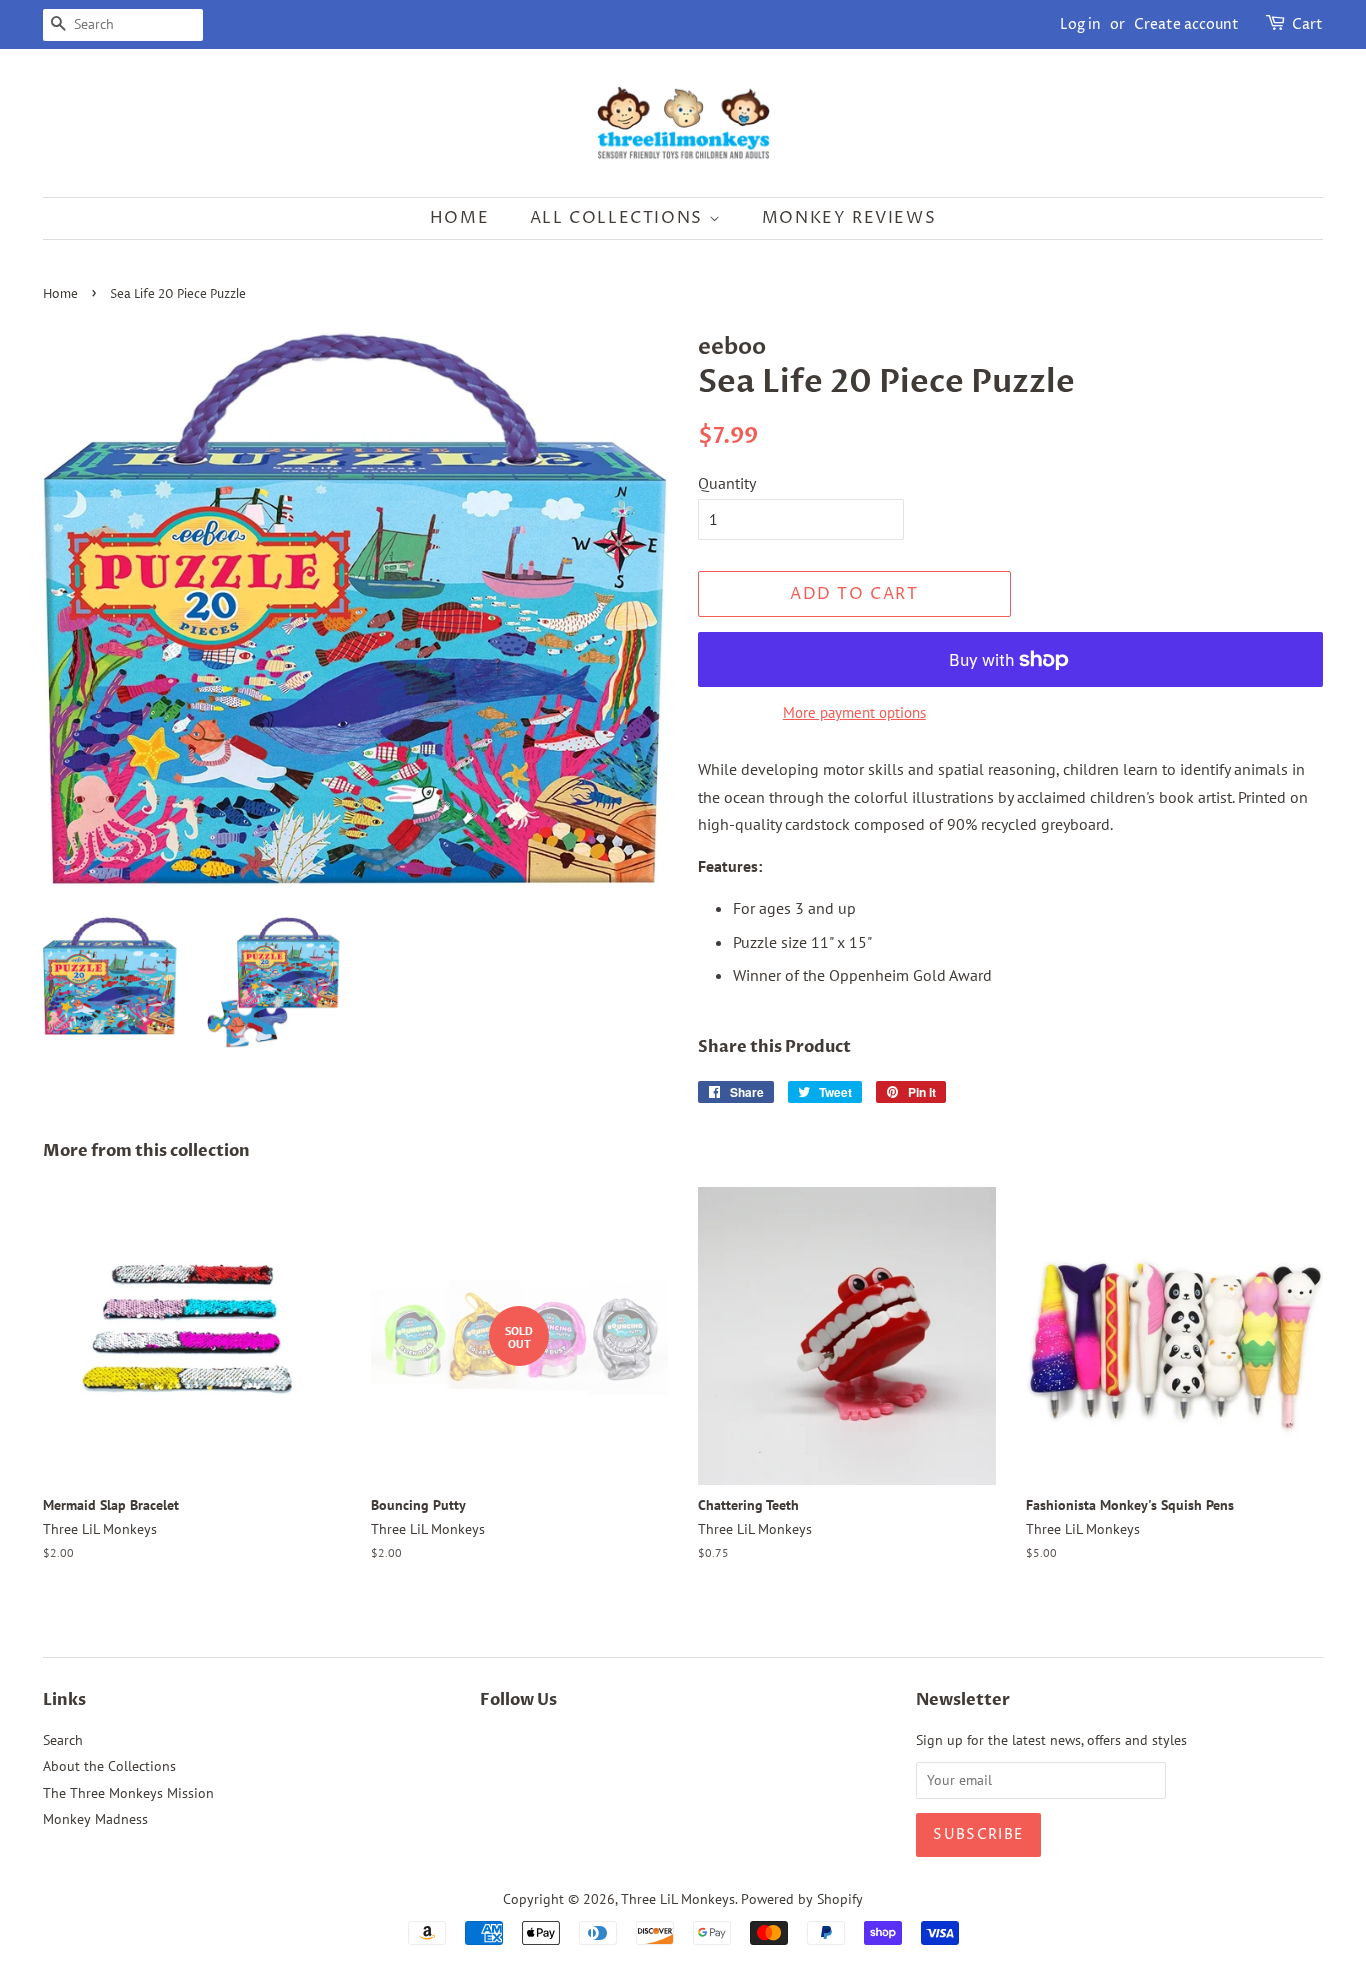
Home (459, 218)
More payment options (854, 712)
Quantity (727, 483)
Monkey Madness (95, 1819)
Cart (1307, 24)
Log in (1080, 24)
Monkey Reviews (849, 218)
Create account (1186, 24)
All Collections (619, 218)
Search (63, 1740)
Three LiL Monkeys (678, 1899)
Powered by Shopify (802, 1899)
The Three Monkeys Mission (128, 1793)
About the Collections (109, 1766)
